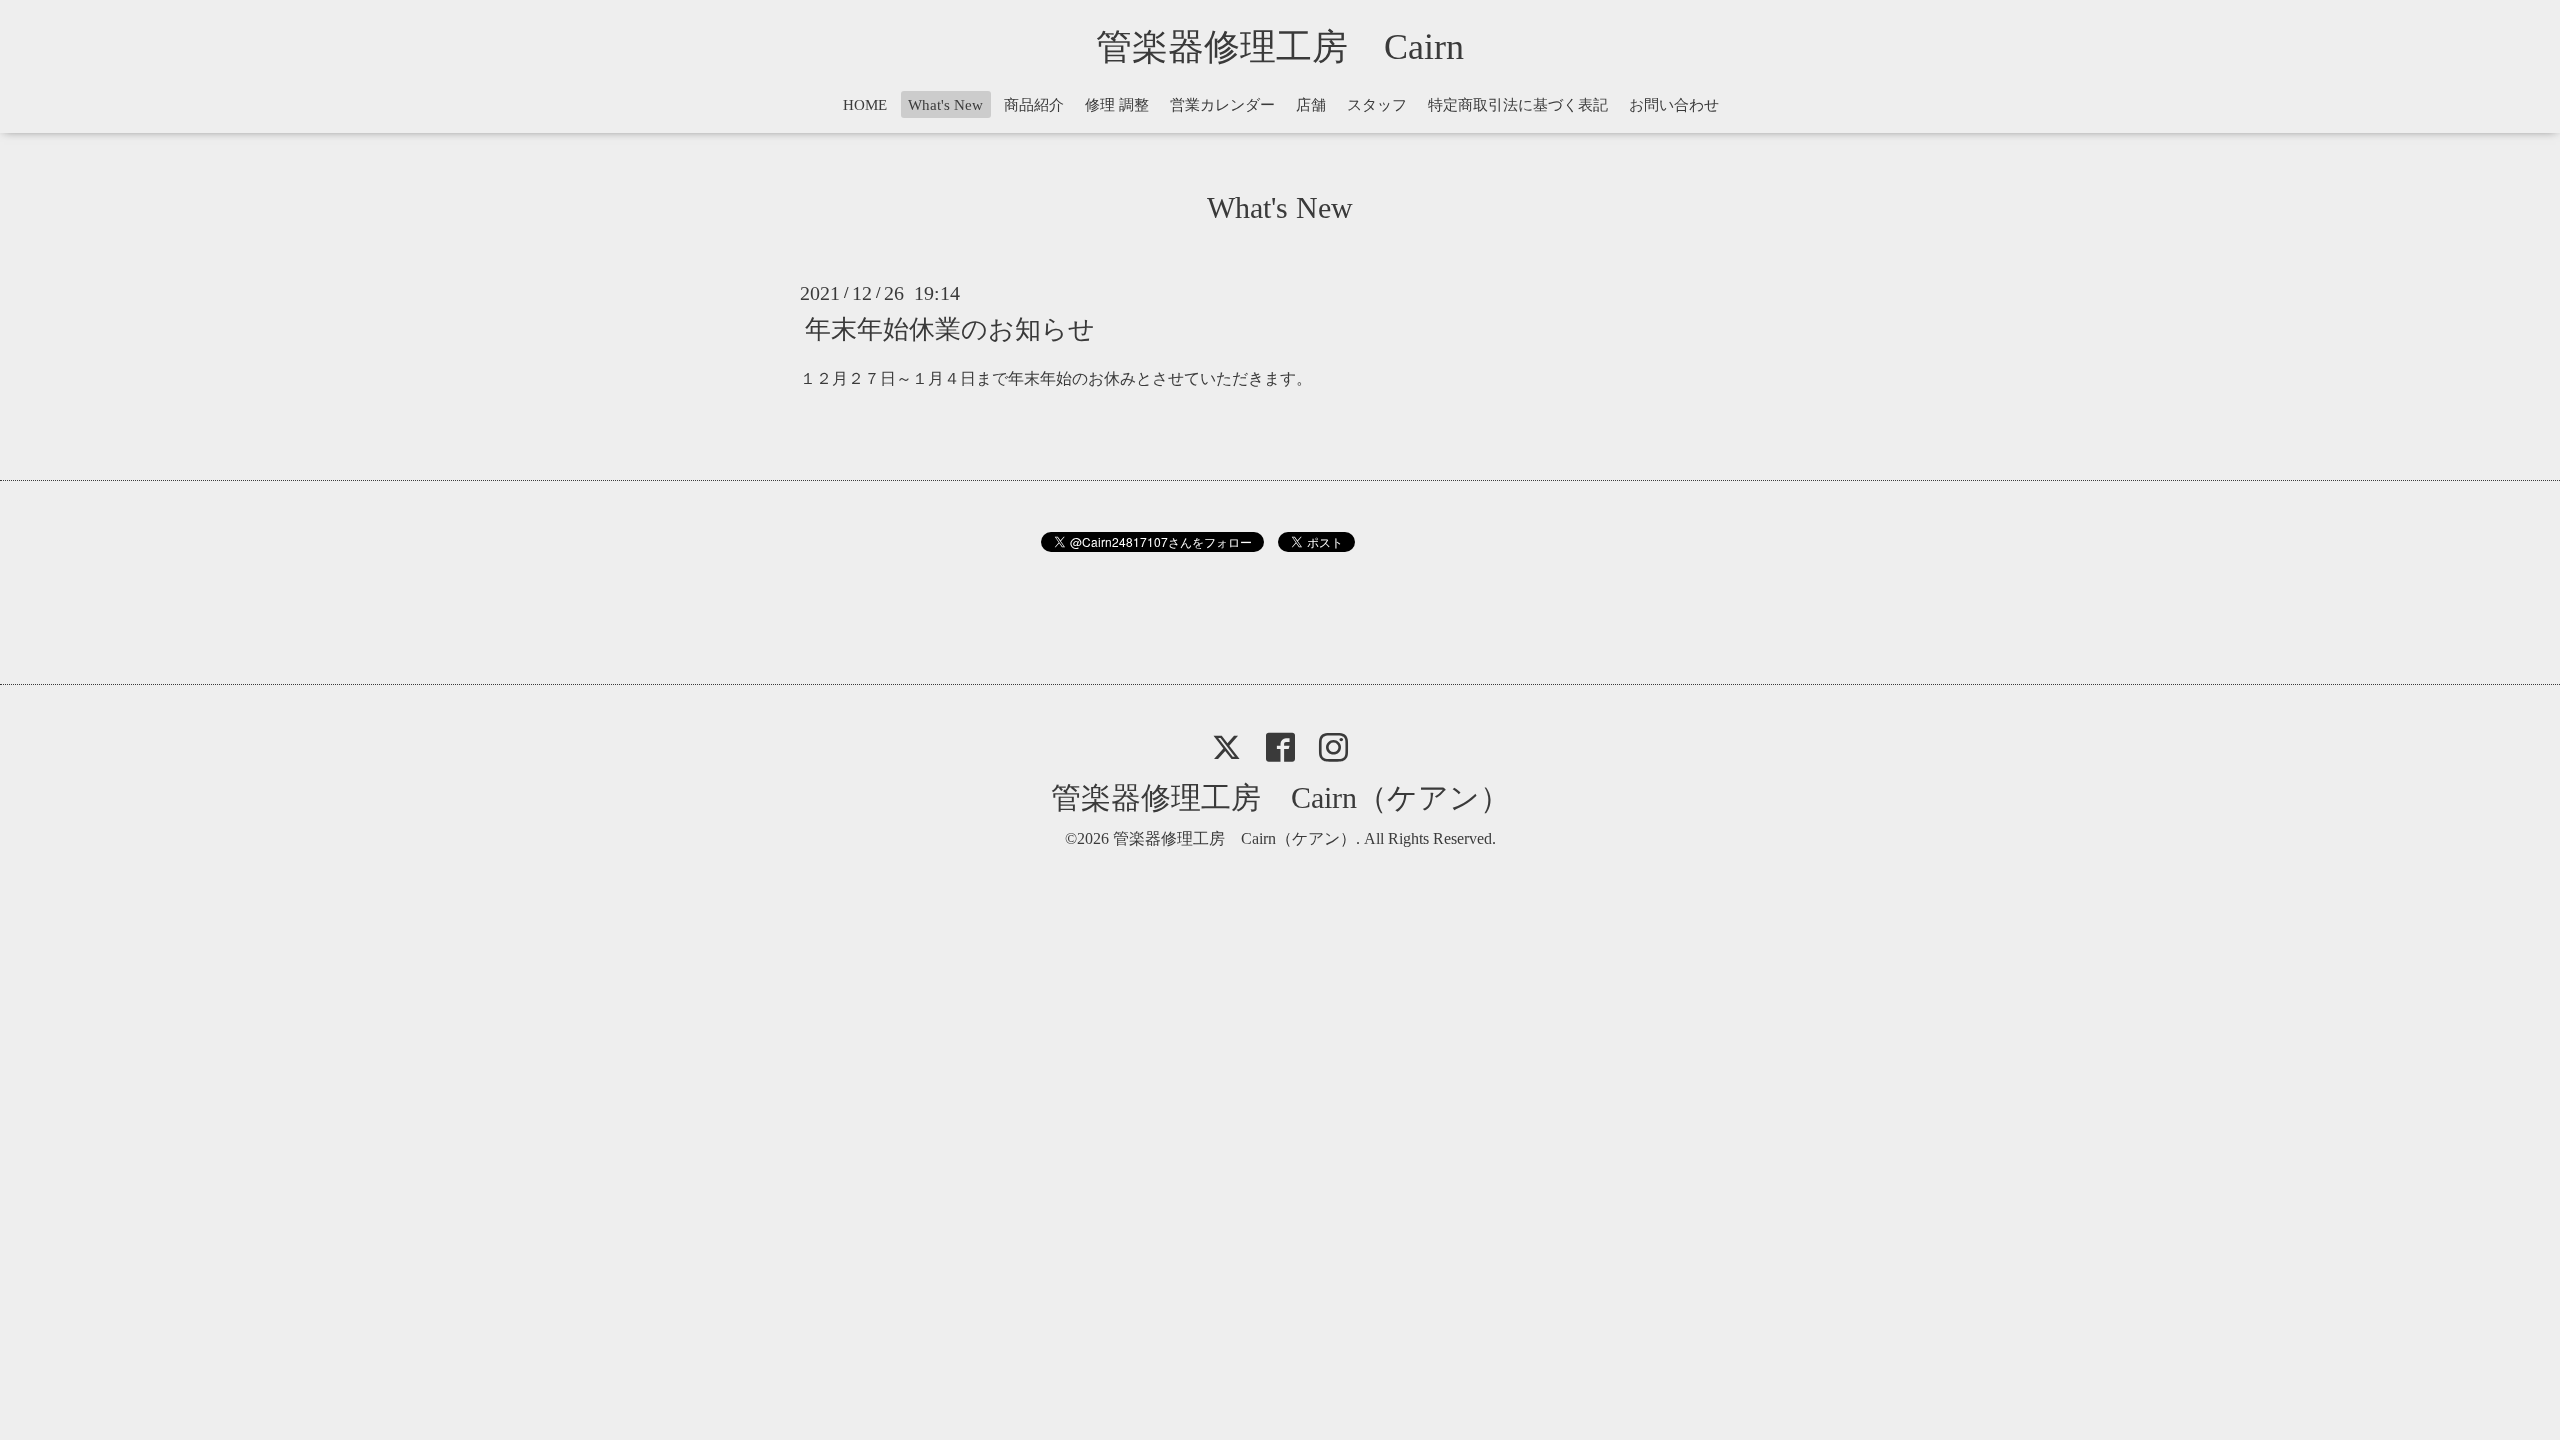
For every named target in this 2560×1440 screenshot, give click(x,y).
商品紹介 (1034, 105)
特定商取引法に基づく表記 (1518, 105)
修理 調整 (1117, 105)
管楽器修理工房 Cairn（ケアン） (1280, 797)
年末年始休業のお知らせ (950, 328)
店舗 (1311, 105)
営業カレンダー (1222, 105)
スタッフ (1377, 105)
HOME (865, 105)
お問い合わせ (1674, 105)
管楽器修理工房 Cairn (1298, 47)
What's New (945, 105)
